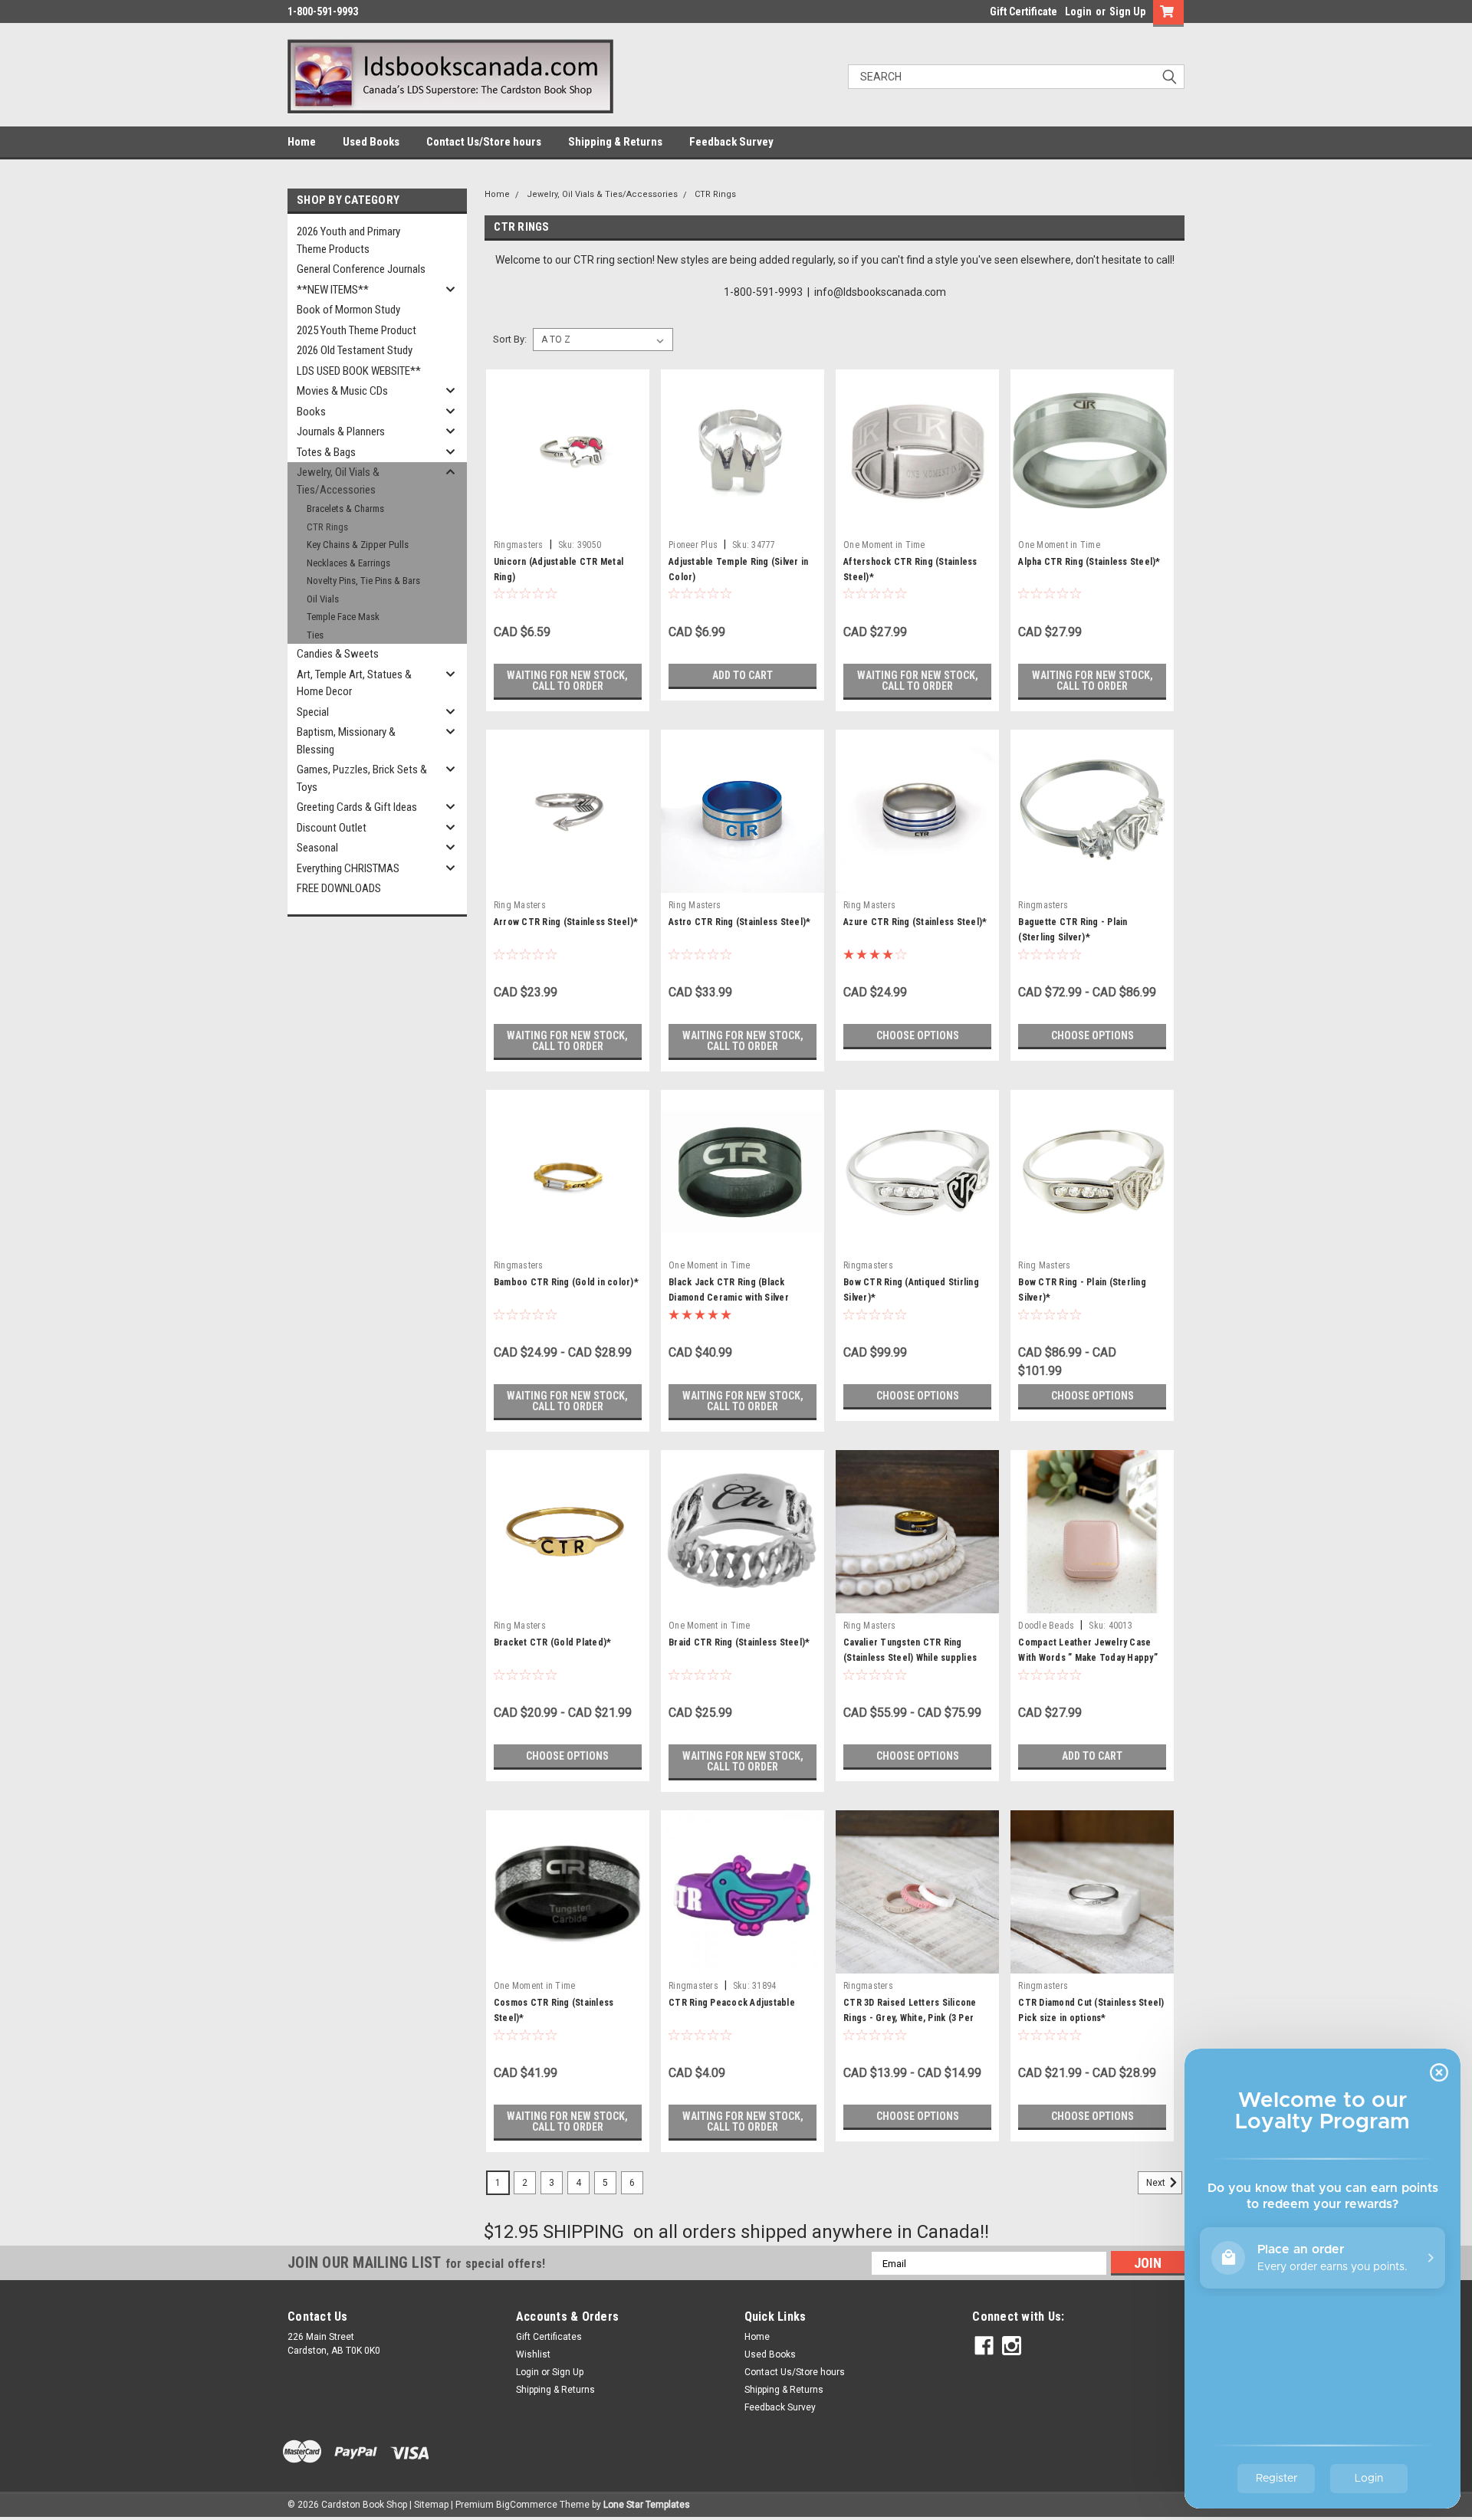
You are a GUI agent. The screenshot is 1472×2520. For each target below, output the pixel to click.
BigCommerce (527, 2505)
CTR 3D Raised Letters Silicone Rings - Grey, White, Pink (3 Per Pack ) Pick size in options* (910, 2018)
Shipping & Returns (615, 142)
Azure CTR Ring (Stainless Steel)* (915, 922)
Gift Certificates (549, 2337)
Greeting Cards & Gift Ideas (357, 807)
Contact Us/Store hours (484, 142)
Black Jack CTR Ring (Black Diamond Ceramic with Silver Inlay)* (729, 1298)
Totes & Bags (326, 452)
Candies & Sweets (338, 654)
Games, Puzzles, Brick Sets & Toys (362, 778)
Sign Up (1127, 11)
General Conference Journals (361, 269)
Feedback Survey (731, 142)
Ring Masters (520, 905)
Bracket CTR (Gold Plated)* (553, 1642)
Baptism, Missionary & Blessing (346, 741)
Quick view (567, 521)
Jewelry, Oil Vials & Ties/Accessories (338, 481)
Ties (315, 635)
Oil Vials (323, 599)
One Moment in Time (884, 545)
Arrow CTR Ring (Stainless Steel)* (566, 922)
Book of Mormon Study (348, 310)
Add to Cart (743, 675)
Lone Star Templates (647, 2505)
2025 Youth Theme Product (356, 330)
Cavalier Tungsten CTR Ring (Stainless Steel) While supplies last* (910, 1658)
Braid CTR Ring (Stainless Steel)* (739, 1642)
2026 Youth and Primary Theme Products (348, 240)
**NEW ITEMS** (333, 290)
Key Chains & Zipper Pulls (358, 545)
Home (302, 142)
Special (313, 712)
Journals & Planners (341, 431)
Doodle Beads (1046, 1626)
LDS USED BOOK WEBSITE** (359, 371)
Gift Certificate (1024, 11)
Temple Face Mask (343, 617)
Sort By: (510, 339)
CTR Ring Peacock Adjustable (732, 2003)
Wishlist (533, 2354)
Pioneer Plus (693, 545)
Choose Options (918, 1035)
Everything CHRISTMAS (348, 868)
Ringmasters (519, 545)
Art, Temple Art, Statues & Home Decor (354, 683)
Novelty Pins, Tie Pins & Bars (363, 581)
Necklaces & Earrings (348, 563)
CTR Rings (327, 527)
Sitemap (431, 2505)
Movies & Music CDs (342, 391)
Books (311, 412)
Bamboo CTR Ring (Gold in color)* (566, 1282)
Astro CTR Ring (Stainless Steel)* (739, 922)
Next (1157, 2183)
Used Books (371, 142)
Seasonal (317, 848)
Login (1078, 11)
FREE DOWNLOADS (339, 888)
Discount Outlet (332, 828)
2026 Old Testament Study (355, 350)
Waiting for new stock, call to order (567, 681)
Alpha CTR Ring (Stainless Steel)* (1089, 562)
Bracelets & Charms (345, 509)
